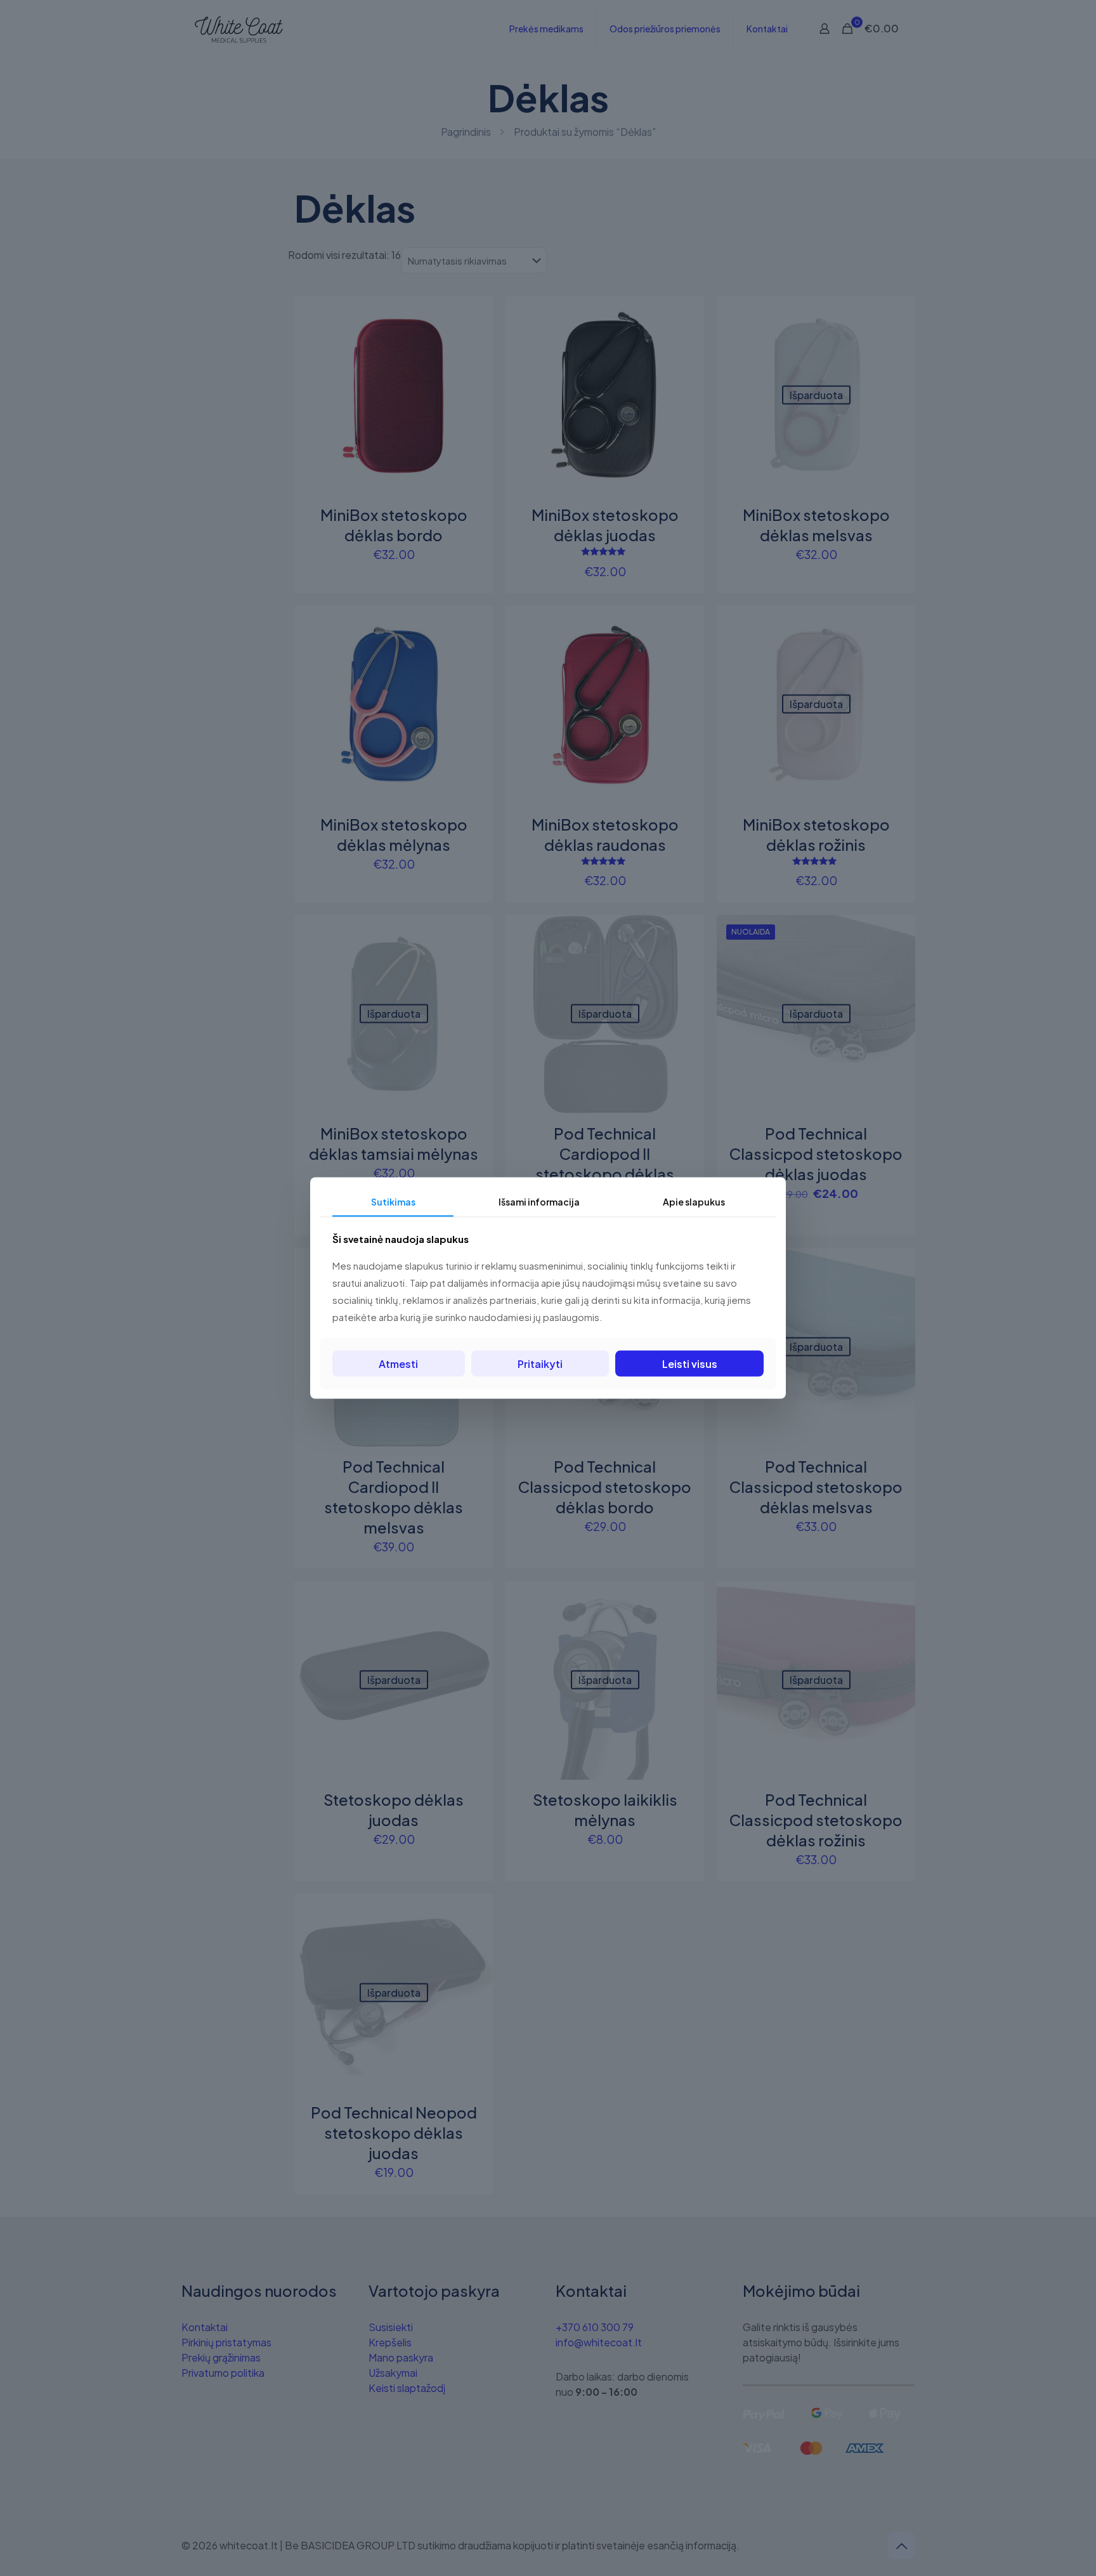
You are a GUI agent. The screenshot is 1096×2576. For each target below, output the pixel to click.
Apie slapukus (694, 1202)
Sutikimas (393, 1202)
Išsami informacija (539, 1202)
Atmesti (398, 1363)
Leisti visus (690, 1363)
